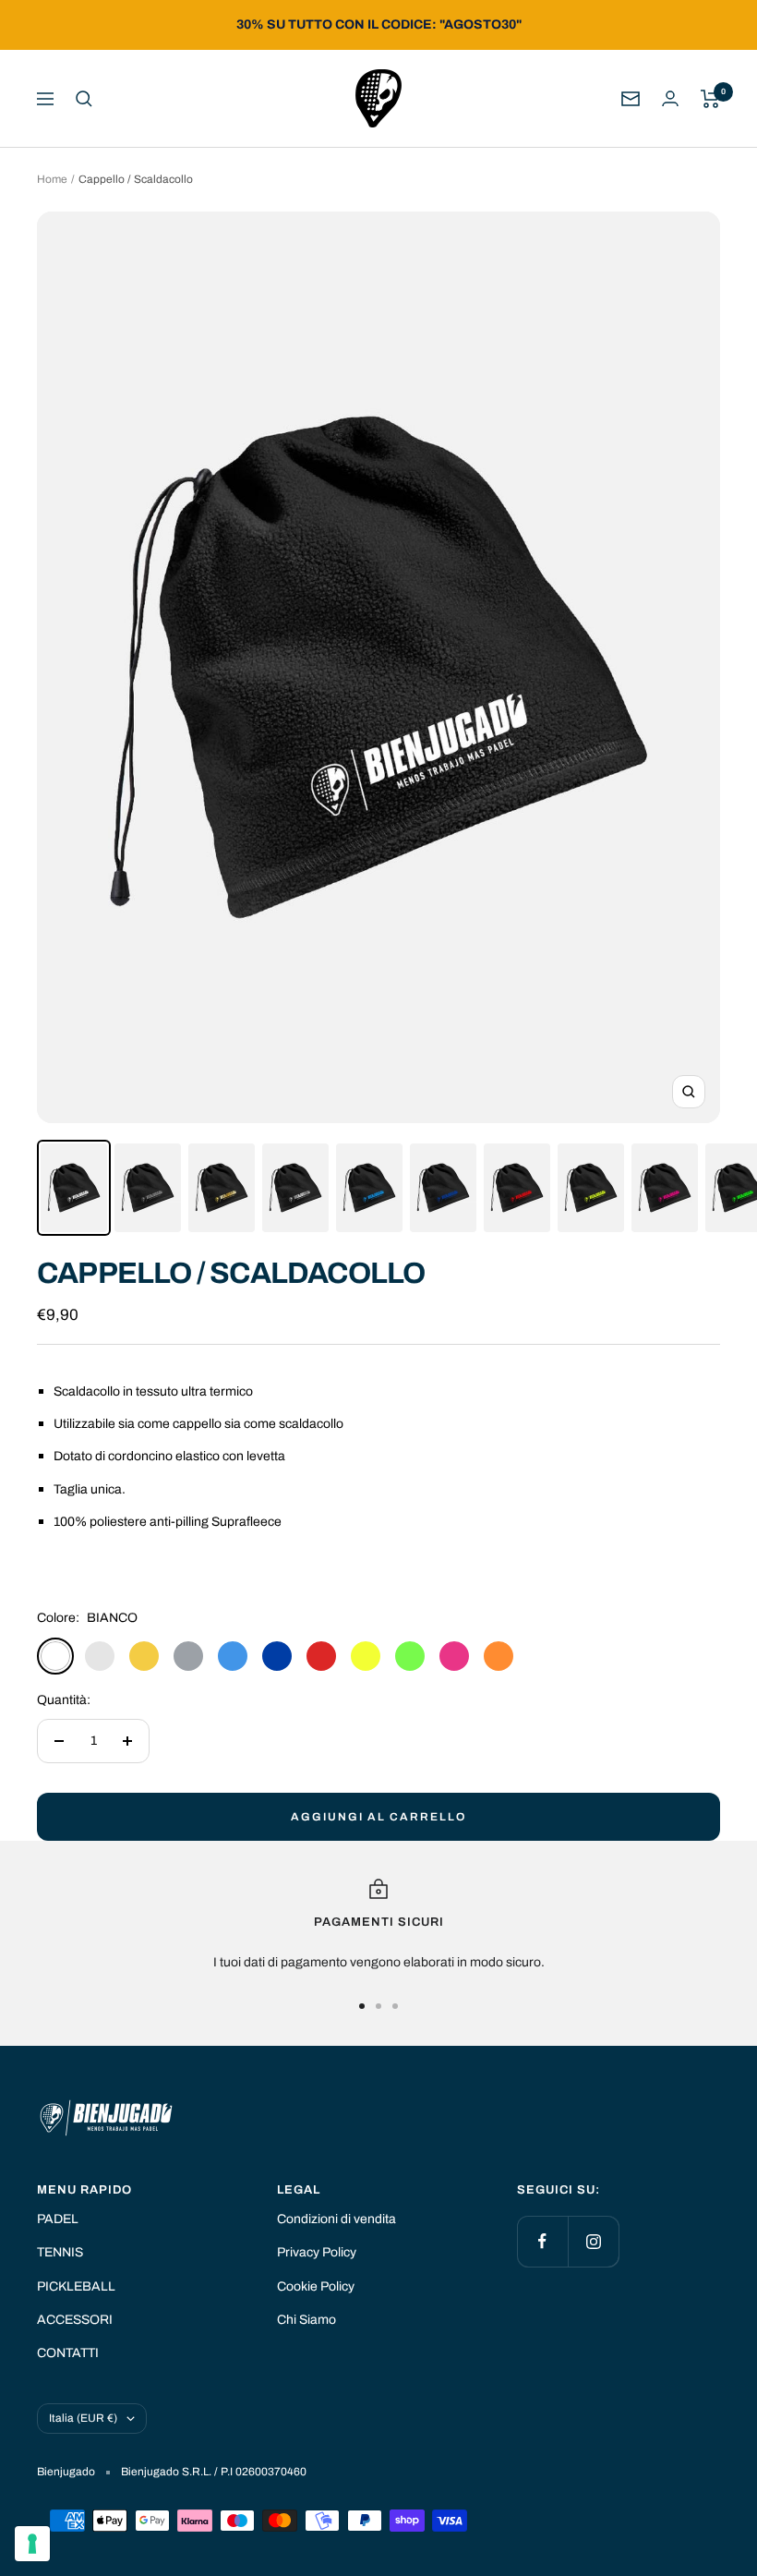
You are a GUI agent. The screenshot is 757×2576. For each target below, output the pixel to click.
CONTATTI (68, 2353)
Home (52, 179)
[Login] (670, 98)
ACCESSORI (75, 2320)
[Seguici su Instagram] (593, 2241)
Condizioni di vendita (336, 2219)
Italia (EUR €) (83, 2418)
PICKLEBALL (76, 2286)
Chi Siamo (306, 2320)
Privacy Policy (317, 2252)
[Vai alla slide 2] (378, 2006)
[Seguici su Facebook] (542, 2241)
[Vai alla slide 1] (362, 2006)
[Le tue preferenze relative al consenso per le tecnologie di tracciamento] (32, 2544)
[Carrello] (710, 99)
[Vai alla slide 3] (395, 2006)
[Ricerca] (84, 99)
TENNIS (60, 2252)
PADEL (58, 2219)
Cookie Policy (316, 2286)
